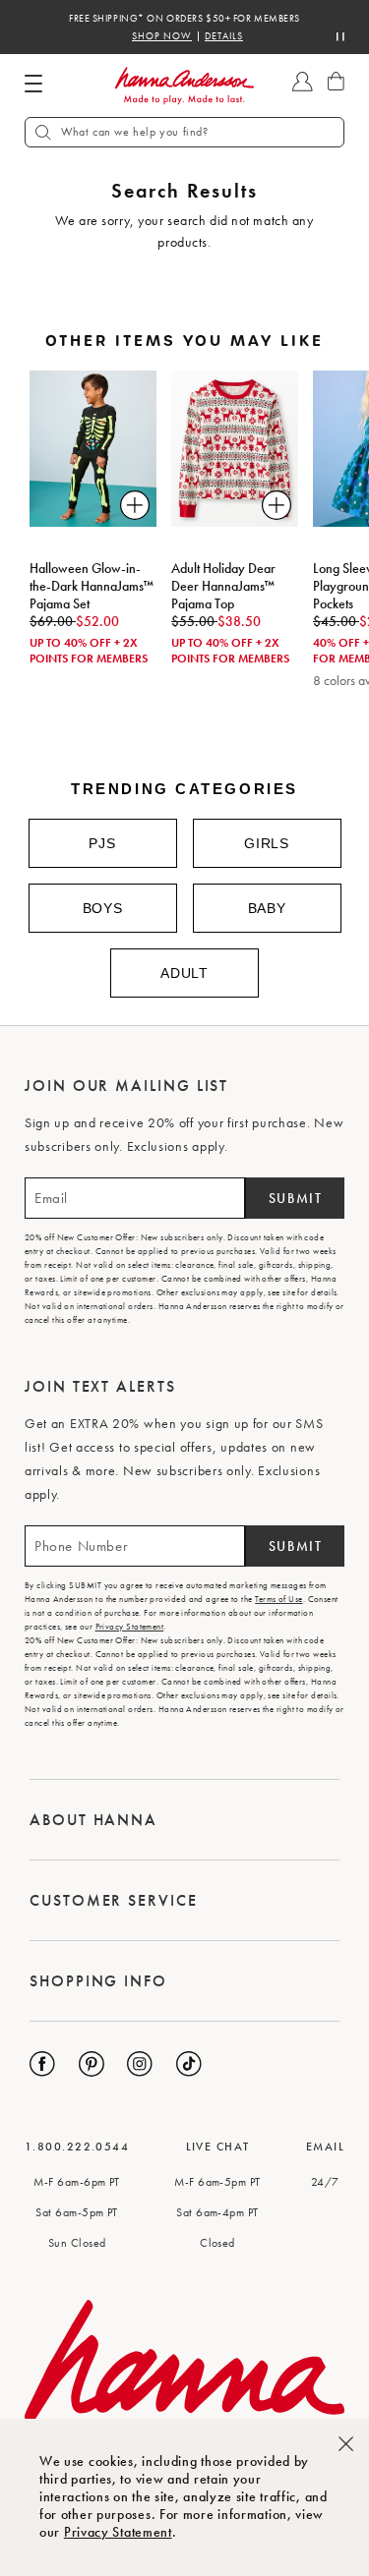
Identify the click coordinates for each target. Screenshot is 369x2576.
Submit (296, 1198)
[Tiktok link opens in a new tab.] (189, 2064)
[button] (184, 132)
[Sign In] (303, 91)
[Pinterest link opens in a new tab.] (92, 2064)
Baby (267, 908)
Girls (267, 843)
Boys (103, 908)
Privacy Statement (118, 2532)
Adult (184, 973)
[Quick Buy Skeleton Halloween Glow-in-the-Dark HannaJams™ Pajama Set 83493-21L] (135, 505)
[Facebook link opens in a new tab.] (42, 2064)
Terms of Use (278, 1599)
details (224, 36)
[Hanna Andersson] (185, 86)
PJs (102, 843)
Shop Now (162, 36)
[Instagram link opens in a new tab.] (140, 2064)
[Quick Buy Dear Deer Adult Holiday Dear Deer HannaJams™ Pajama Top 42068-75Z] (277, 505)
